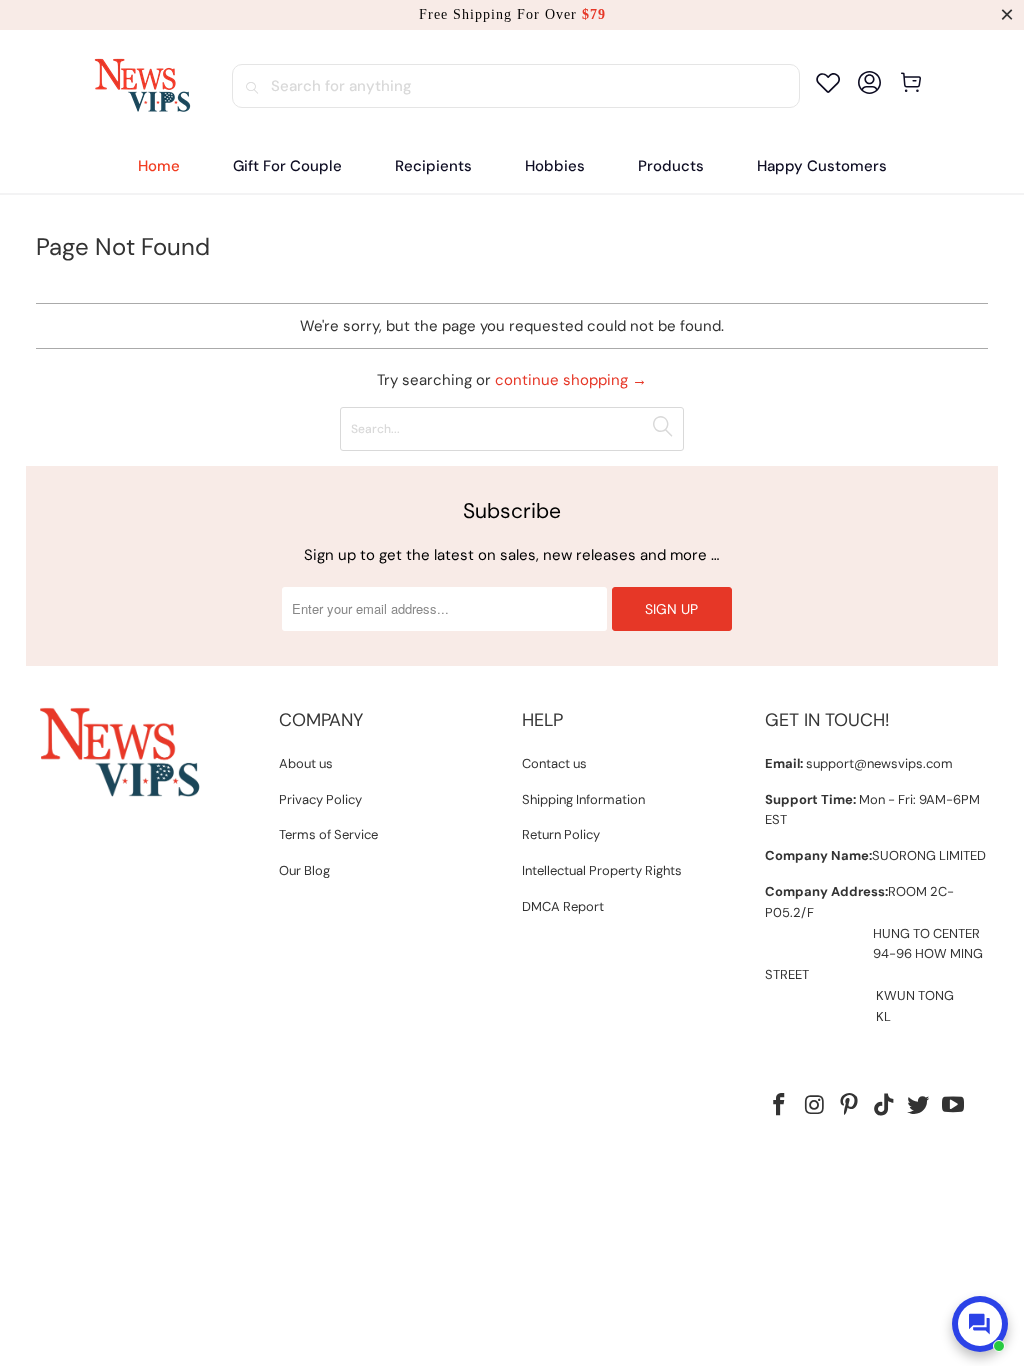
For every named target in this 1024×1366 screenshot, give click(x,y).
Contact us (554, 763)
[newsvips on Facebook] (780, 1106)
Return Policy (561, 834)
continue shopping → (571, 380)
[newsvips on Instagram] (815, 1106)
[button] (433, 166)
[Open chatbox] (980, 1324)
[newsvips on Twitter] (919, 1106)
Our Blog (304, 870)
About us (306, 763)
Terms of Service (328, 834)
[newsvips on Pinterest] (850, 1106)
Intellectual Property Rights (602, 870)
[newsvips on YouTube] (954, 1106)
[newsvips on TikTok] (884, 1106)
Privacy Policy (320, 799)
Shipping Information (583, 799)
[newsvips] (142, 86)
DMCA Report (563, 906)
